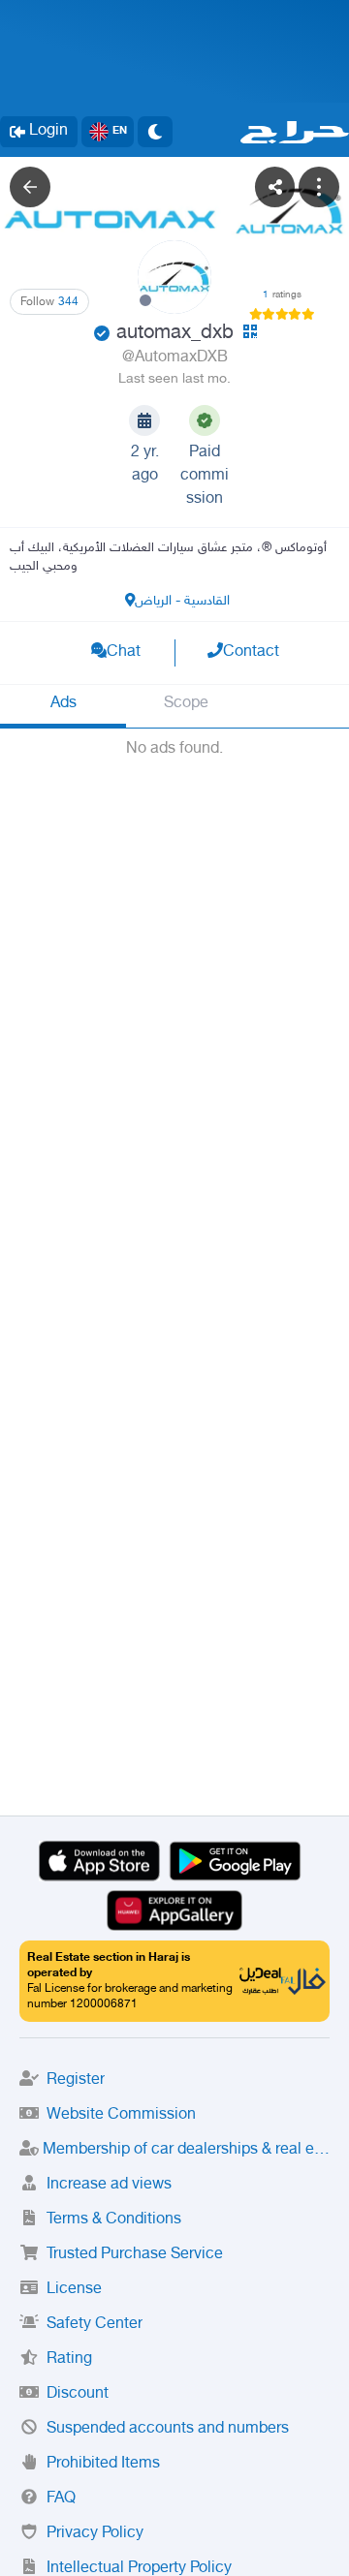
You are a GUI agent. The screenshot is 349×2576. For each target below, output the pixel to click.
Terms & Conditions (114, 2220)
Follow (49, 302)
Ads (63, 704)
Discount (78, 2394)
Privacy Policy (95, 2534)
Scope (186, 704)
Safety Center (95, 2325)
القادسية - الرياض (182, 601)
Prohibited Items (103, 2464)
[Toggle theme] (155, 132)
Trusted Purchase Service (135, 2255)
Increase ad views (109, 2185)
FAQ (61, 2499)
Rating (69, 2359)
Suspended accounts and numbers (168, 2429)
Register (76, 2080)
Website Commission (121, 2115)
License (74, 2290)
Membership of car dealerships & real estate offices (186, 2150)
